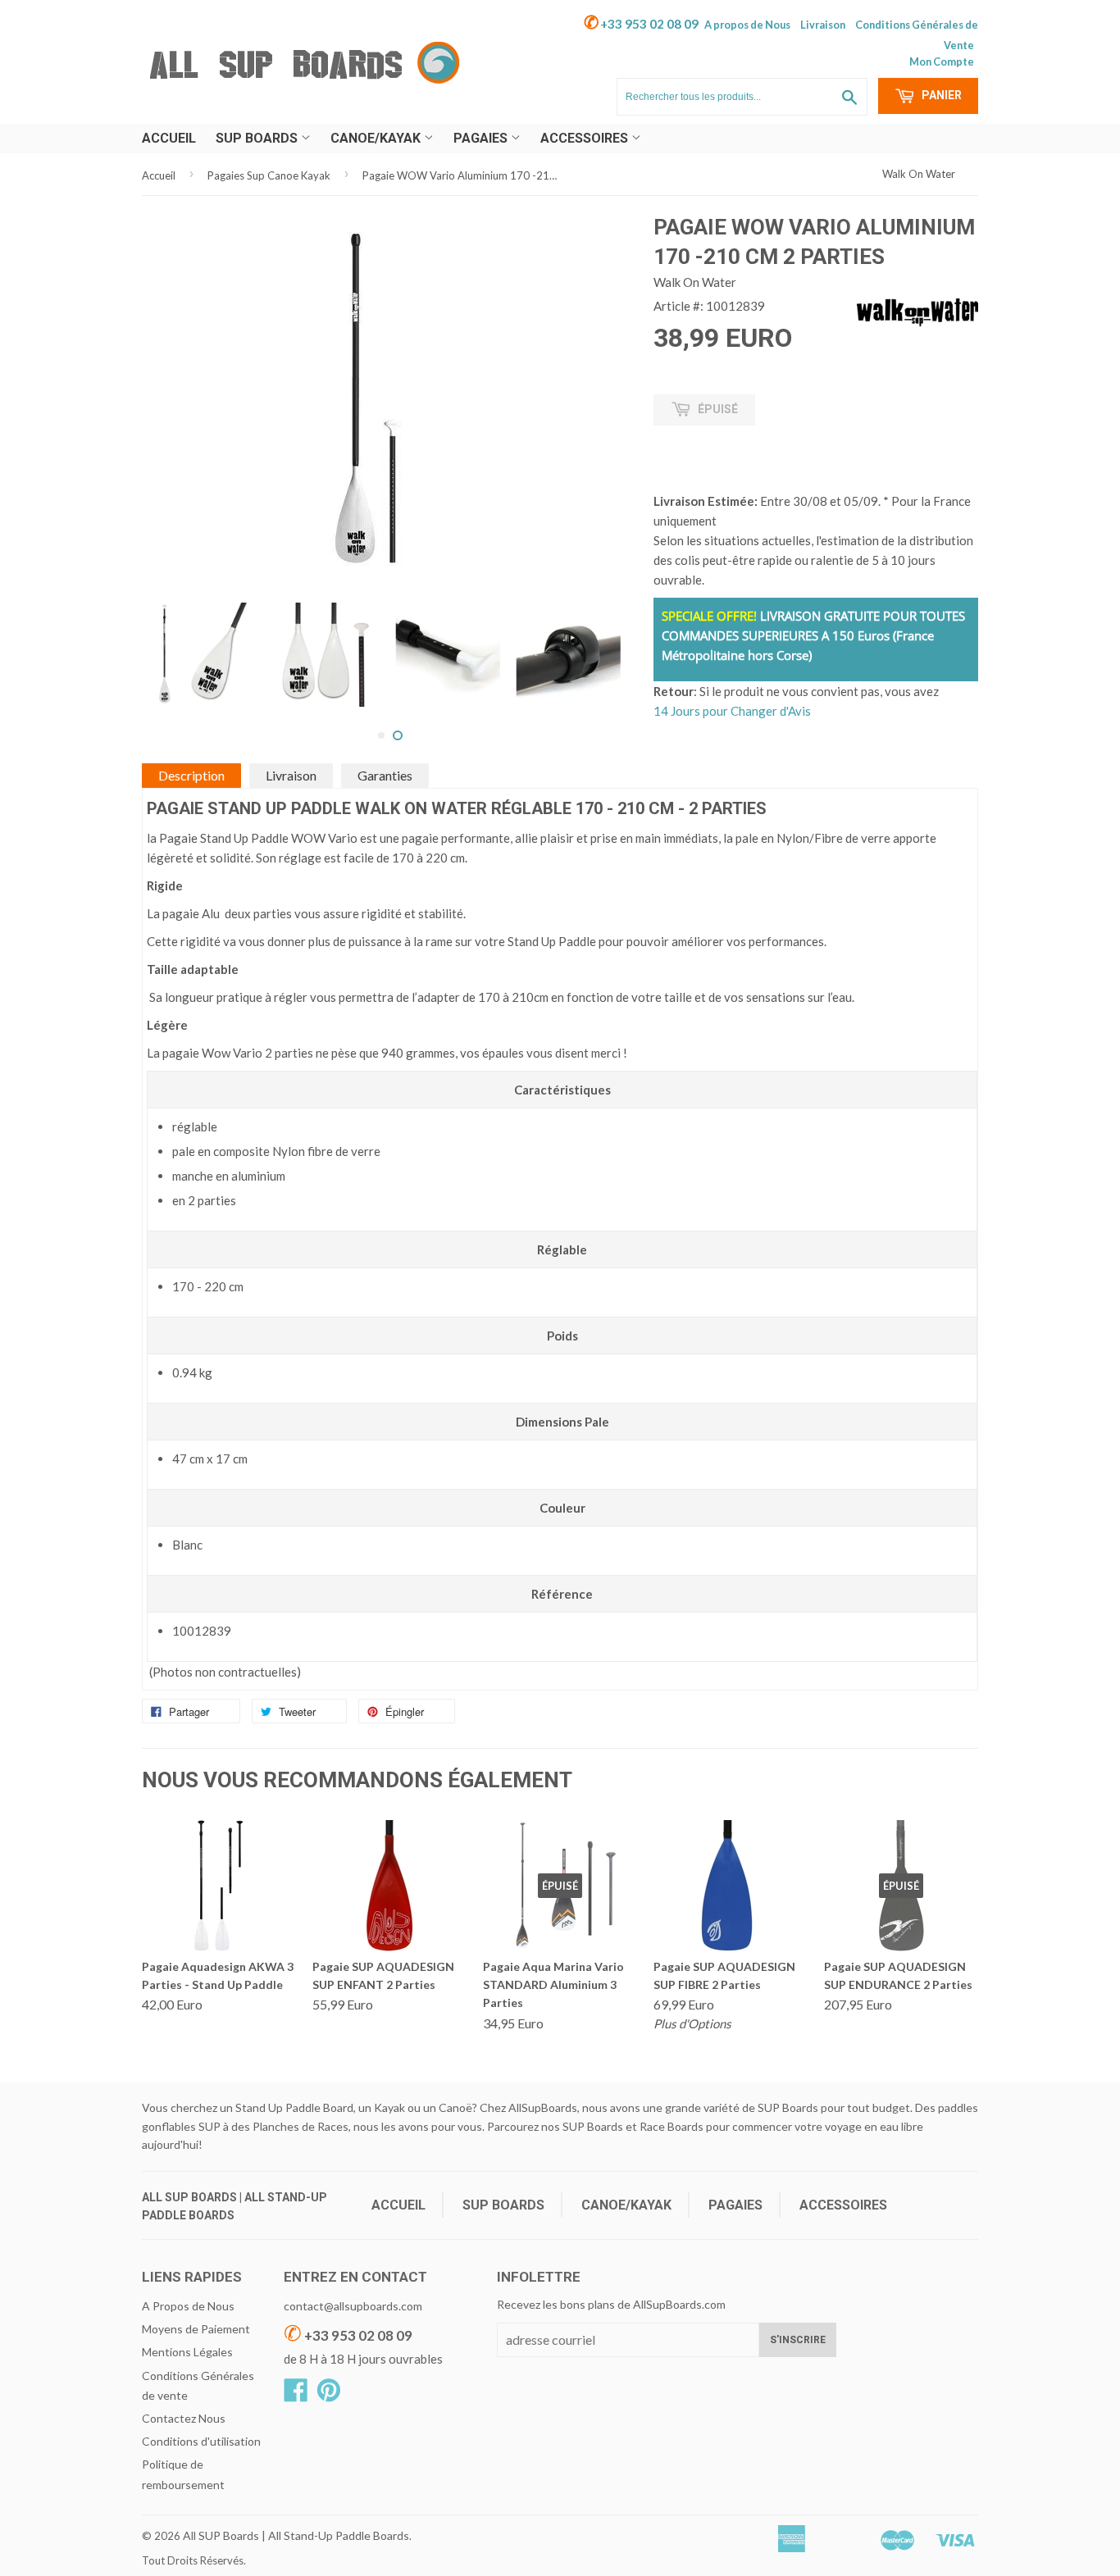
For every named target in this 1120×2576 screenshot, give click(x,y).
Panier (940, 95)
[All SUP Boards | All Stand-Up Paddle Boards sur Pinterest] (329, 2395)
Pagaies (482, 138)
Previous (168, 615)
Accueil (169, 138)
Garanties (385, 775)
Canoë (455, 2107)
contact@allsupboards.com (353, 2306)
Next (610, 615)
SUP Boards (258, 138)
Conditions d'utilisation (201, 2441)
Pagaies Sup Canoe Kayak (269, 175)
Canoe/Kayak (377, 138)
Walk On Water (919, 174)
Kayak (389, 2107)
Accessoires (586, 138)
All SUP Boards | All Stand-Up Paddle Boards (296, 2535)
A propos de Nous (747, 25)
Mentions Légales (187, 2352)
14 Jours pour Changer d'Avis (732, 711)
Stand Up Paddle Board (294, 2107)
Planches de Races (300, 2126)
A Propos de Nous (188, 2306)
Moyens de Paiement (196, 2329)
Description (191, 775)
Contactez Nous (184, 2418)
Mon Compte (942, 61)
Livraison (823, 25)
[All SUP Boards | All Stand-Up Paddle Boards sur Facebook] (296, 2395)
